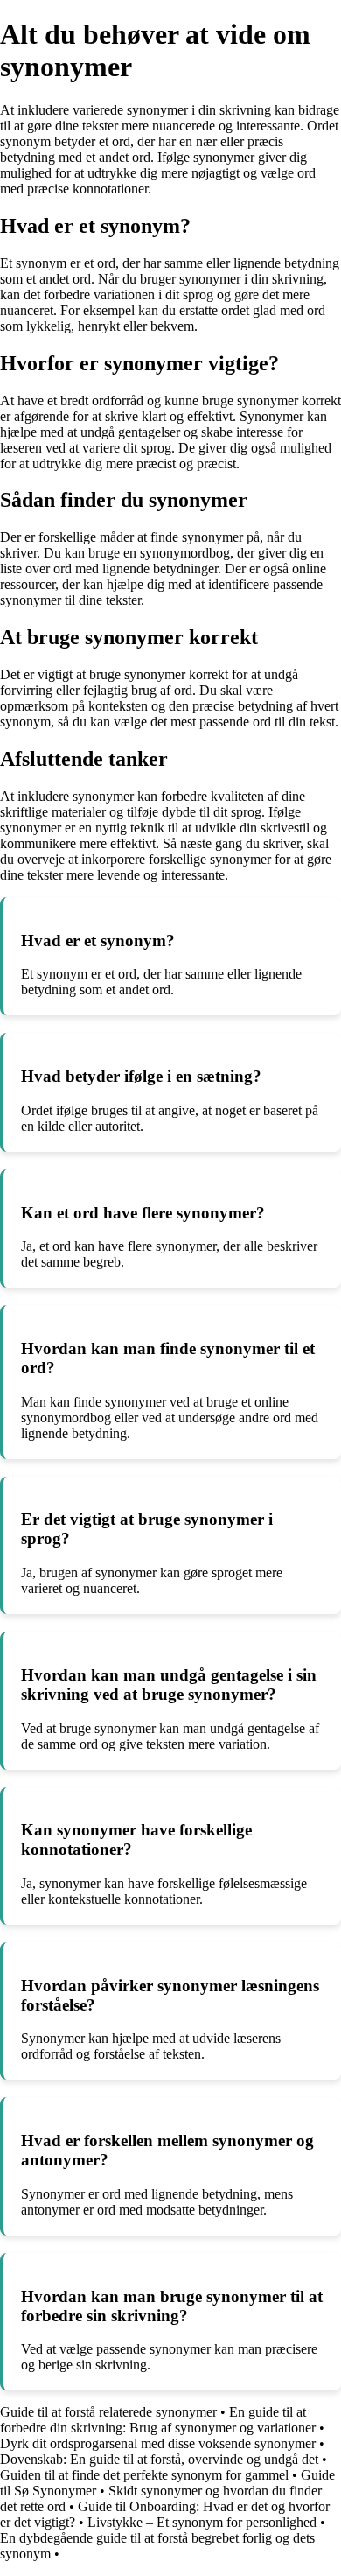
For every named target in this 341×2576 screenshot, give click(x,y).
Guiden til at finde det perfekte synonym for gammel (144, 2475)
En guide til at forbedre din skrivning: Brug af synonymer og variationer (158, 2420)
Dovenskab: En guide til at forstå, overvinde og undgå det (159, 2459)
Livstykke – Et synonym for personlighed (202, 2522)
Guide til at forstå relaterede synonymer (108, 2412)
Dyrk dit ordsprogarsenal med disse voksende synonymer (158, 2443)
